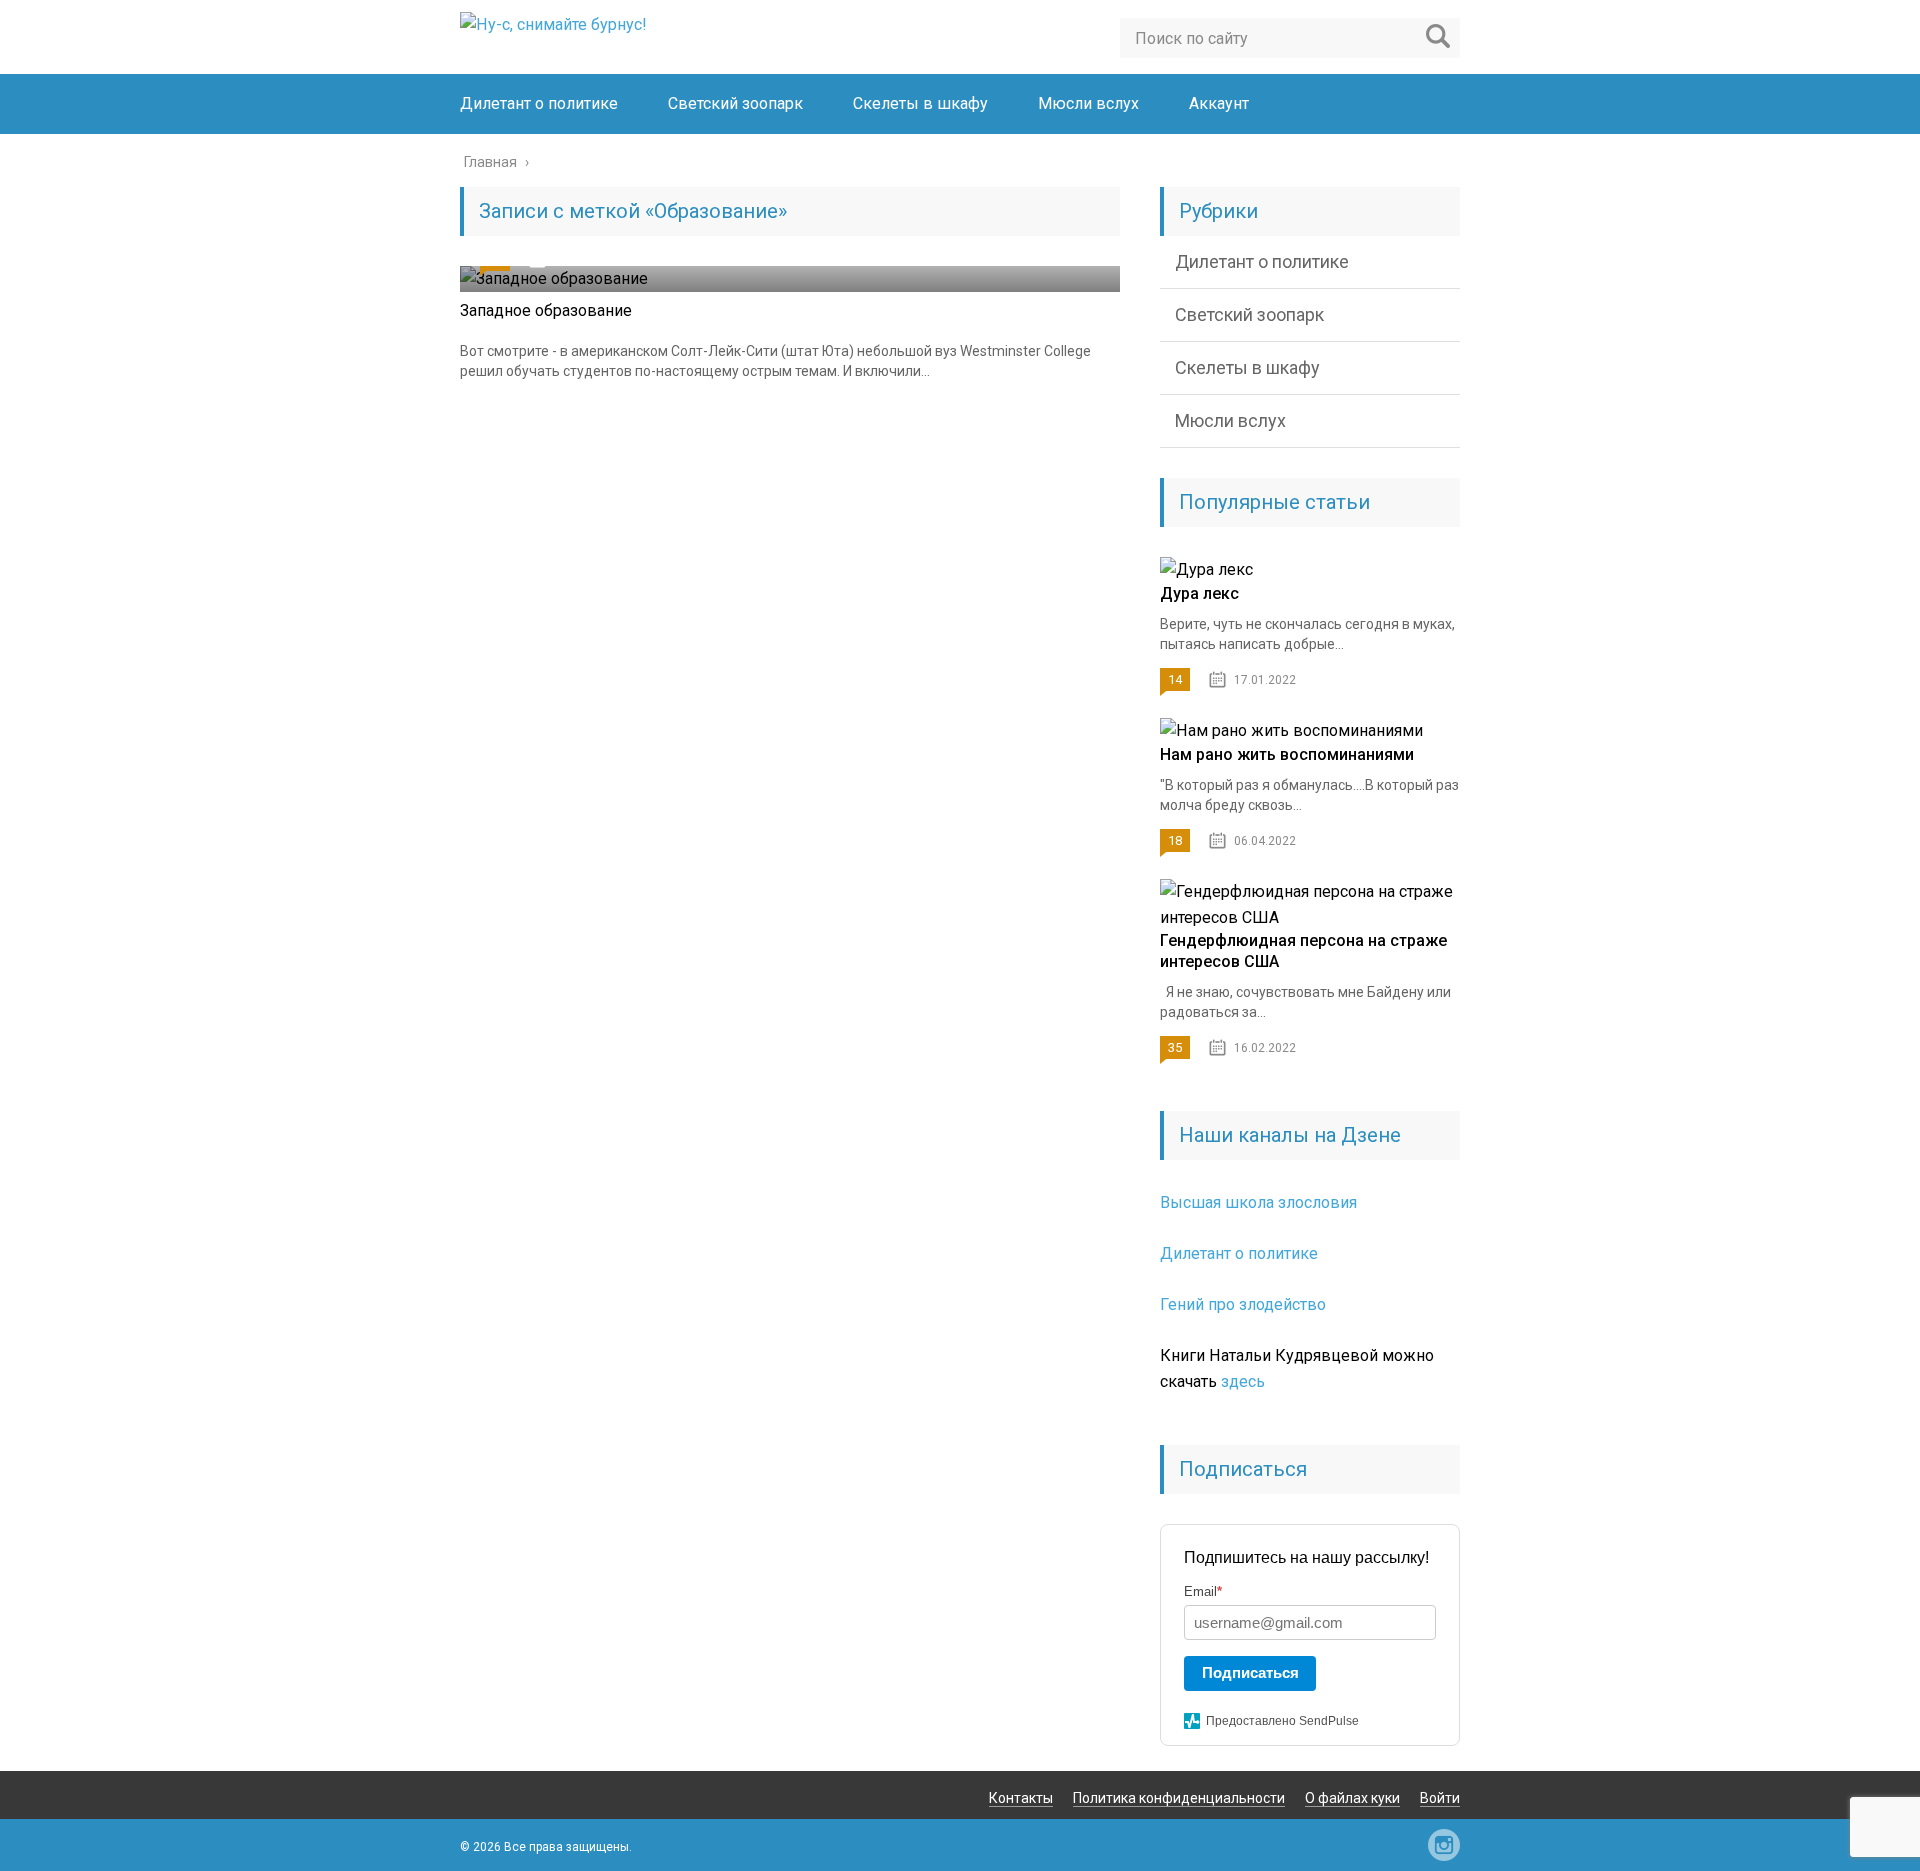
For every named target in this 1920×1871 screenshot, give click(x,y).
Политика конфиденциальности (1179, 1798)
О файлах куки (1352, 1798)
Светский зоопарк (735, 103)
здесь (1243, 1381)
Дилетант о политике (539, 103)
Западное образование (546, 310)
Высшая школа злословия (1258, 1202)
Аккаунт (1219, 103)
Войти (1440, 1798)
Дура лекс (1199, 593)
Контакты (1021, 1798)
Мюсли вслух (1088, 103)
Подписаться (1250, 1672)
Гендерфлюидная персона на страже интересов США (1303, 951)
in (1444, 1845)
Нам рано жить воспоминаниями (1287, 754)
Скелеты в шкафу (920, 103)
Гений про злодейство (1243, 1304)
